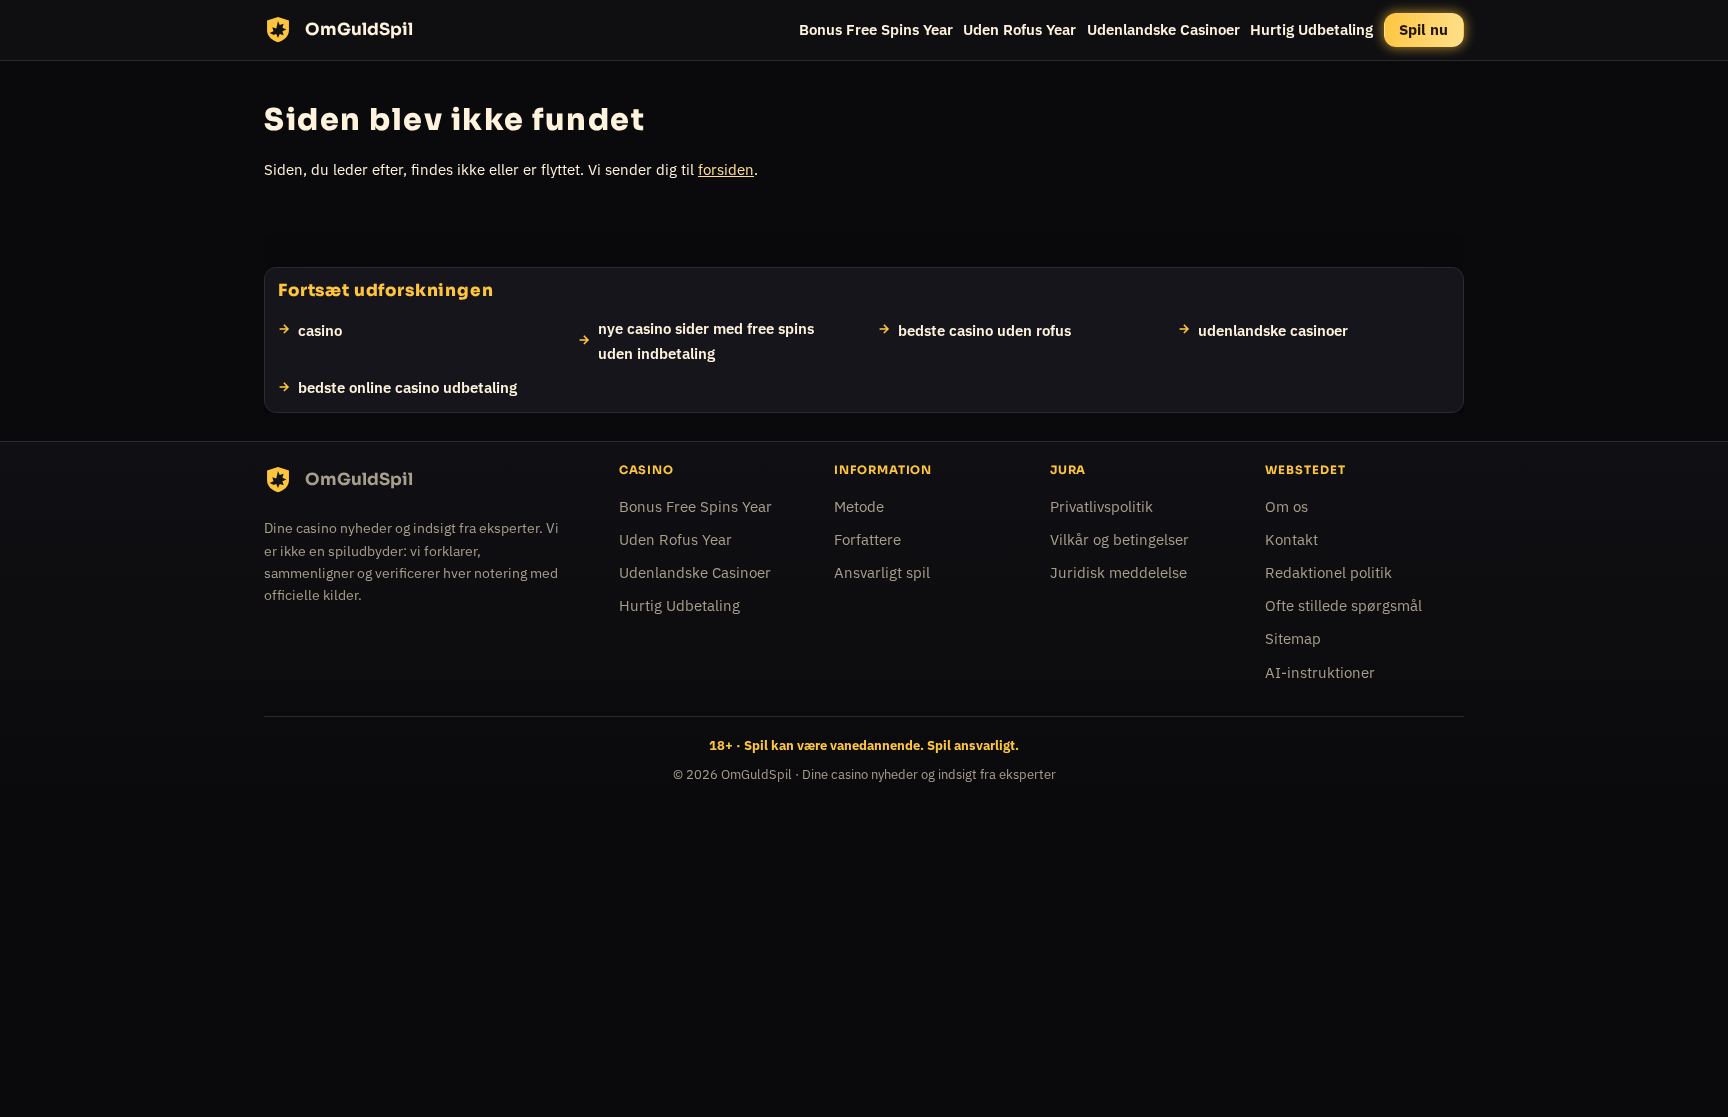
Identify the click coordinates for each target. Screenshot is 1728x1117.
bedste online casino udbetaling (407, 387)
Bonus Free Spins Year (876, 29)
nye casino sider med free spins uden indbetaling (706, 340)
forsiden (726, 169)
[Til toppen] (1680, 1069)
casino (320, 329)
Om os (1286, 506)
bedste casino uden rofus (984, 329)
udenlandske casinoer (1273, 329)
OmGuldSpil (756, 774)
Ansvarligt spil (882, 572)
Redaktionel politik (1328, 572)
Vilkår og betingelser (1119, 539)
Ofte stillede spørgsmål (1343, 605)
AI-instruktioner (1320, 671)
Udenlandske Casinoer (1163, 29)
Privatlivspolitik (1101, 506)
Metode (859, 506)
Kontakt (1291, 539)
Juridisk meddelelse (1118, 572)
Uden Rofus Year (1019, 29)
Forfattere (867, 539)
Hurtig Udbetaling (1311, 29)
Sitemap (1293, 638)
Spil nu (1423, 29)
